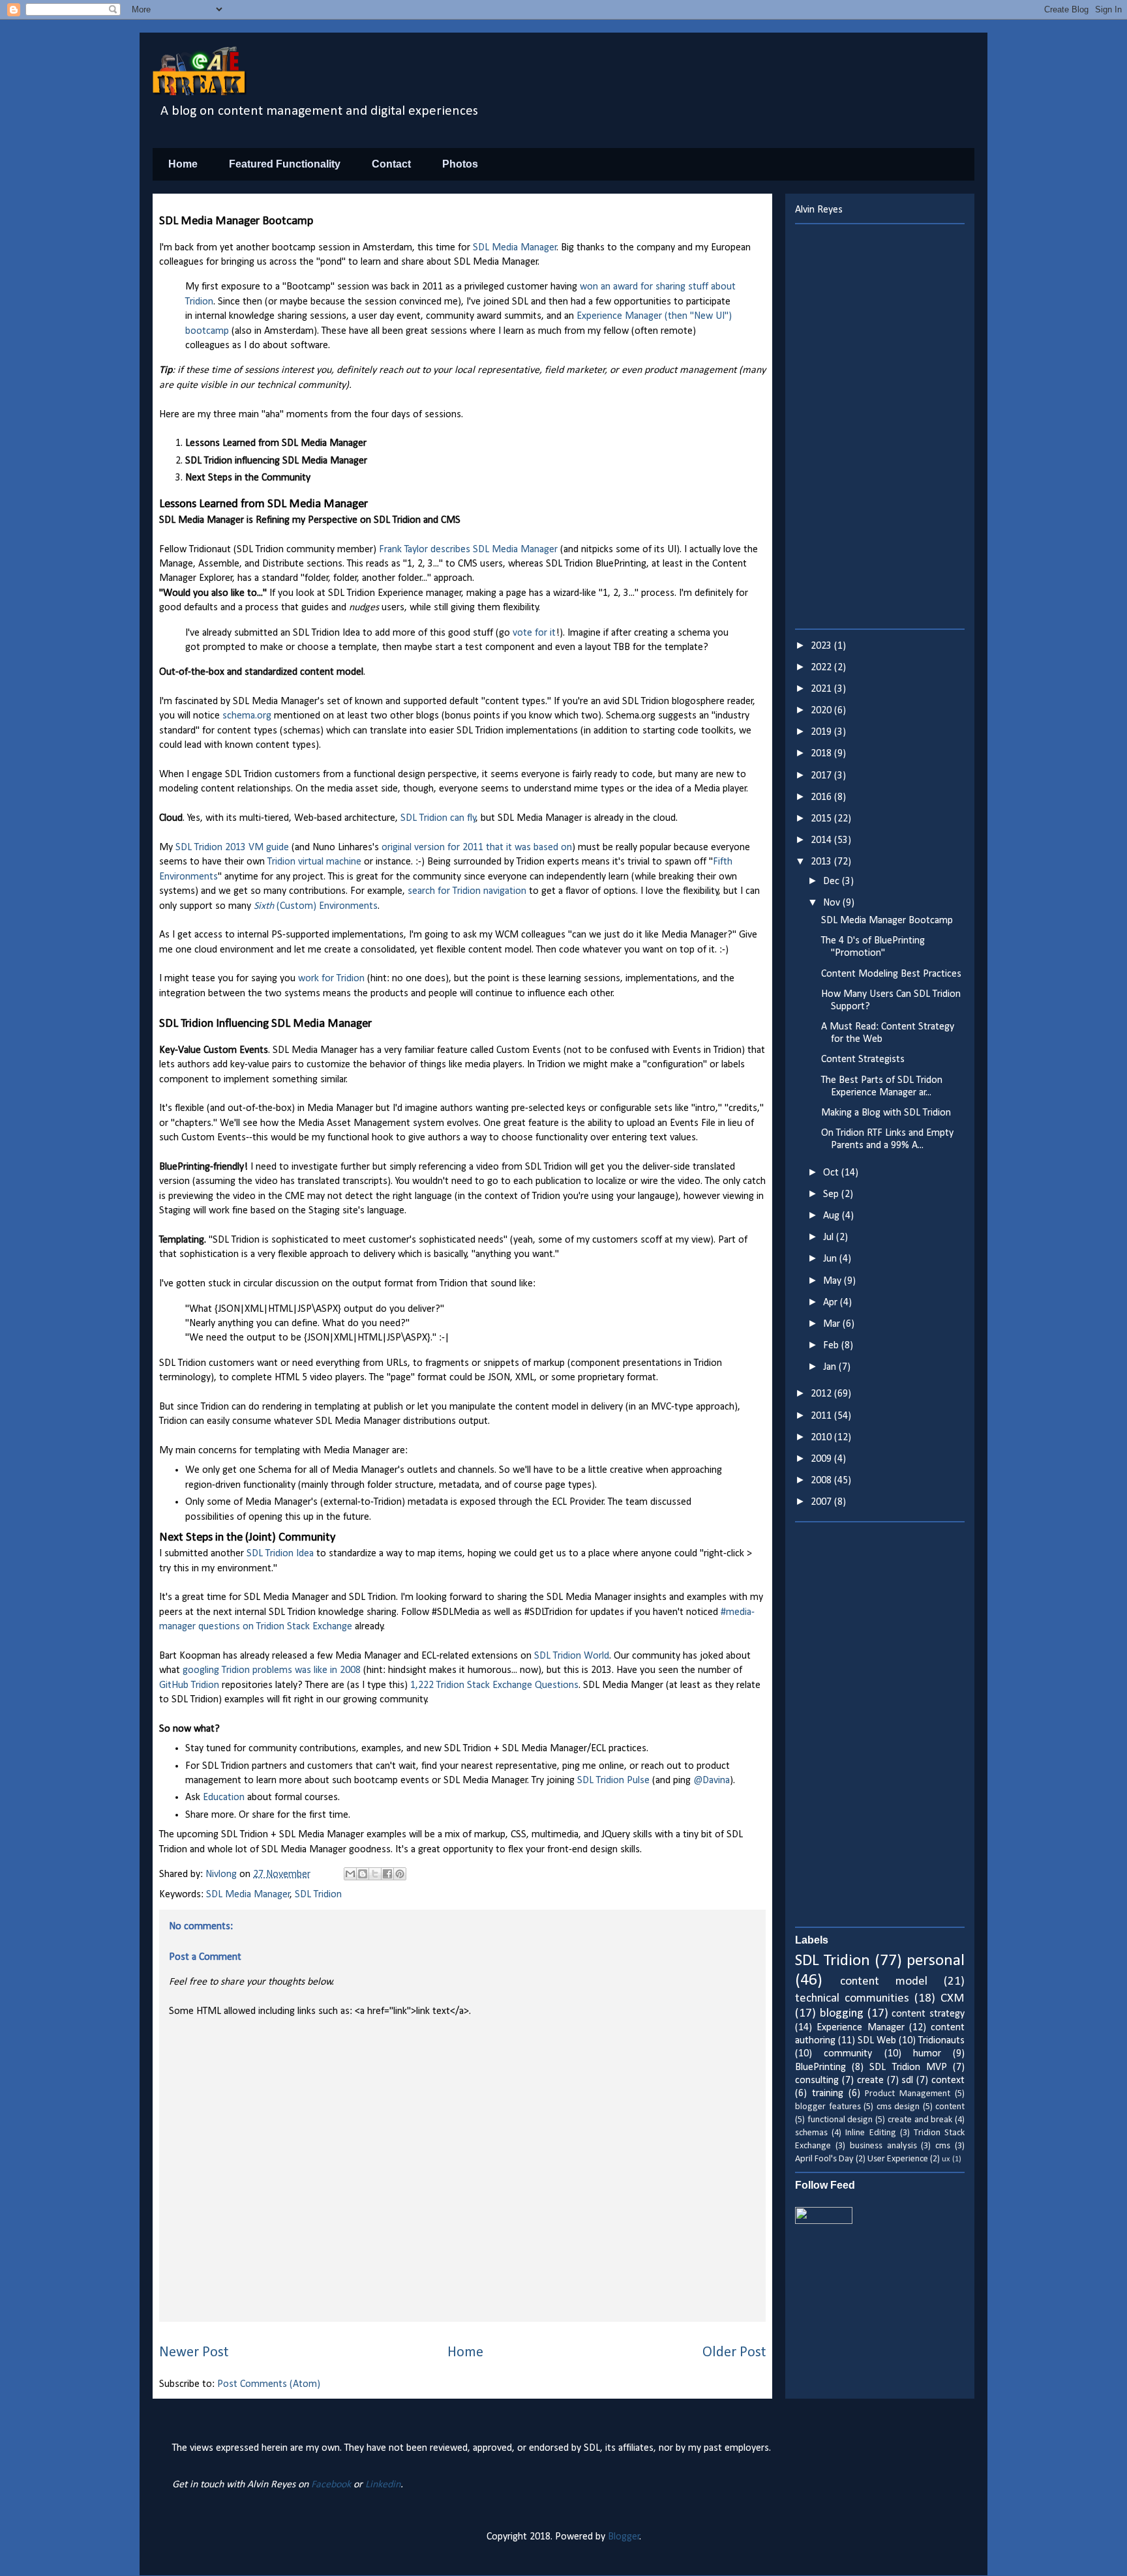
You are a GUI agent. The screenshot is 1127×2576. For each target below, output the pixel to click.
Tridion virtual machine (314, 862)
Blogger (624, 2537)
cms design (898, 2107)
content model (884, 1982)
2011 (822, 1416)
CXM (953, 1999)
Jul (830, 1237)
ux (946, 2159)
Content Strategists (863, 1059)
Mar (833, 1324)
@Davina (712, 1781)
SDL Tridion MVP (908, 2067)
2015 (822, 819)
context (948, 2080)
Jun (831, 1259)
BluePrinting (820, 2067)
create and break (920, 2120)
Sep (832, 1194)
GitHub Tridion (189, 1685)
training (828, 2094)
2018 (822, 754)
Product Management (908, 2094)
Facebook (331, 2485)
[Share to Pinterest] (400, 1874)
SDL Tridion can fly (438, 818)
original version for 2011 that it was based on (477, 848)
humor (927, 2054)
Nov (833, 903)
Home (183, 164)
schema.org (247, 716)
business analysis (883, 2146)
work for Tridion (331, 979)
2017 (822, 776)
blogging (842, 2014)
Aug (833, 1216)
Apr (832, 1303)
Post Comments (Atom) (269, 2384)
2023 (822, 646)
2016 (822, 797)
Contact (391, 164)
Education (224, 1798)
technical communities (852, 1999)
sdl (907, 2080)
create (870, 2080)
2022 (822, 668)
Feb (832, 1346)
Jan (831, 1367)
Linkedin (383, 2485)
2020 (822, 711)
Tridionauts (941, 2041)
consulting (817, 2080)
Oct (832, 1173)
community (848, 2054)
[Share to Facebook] (387, 1874)
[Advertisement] (880, 426)
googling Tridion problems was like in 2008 (272, 1670)
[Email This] (350, 1874)
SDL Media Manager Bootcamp (887, 921)
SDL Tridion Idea (280, 1554)
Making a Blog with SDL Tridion (886, 1113)
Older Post (734, 2353)
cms (943, 2146)
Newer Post (194, 2353)
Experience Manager (860, 2028)
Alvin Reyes (819, 210)
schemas (811, 2133)
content (950, 2107)
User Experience (898, 2159)
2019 (822, 732)
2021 (822, 689)
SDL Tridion (318, 1895)
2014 (822, 840)
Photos (460, 164)
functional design (840, 2120)
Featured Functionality (285, 164)
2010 (822, 1438)
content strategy (928, 2014)
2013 (822, 862)
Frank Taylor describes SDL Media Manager (470, 550)
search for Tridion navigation (467, 891)
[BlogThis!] (363, 1874)
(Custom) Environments (316, 906)
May (834, 1281)
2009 (822, 1459)
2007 (822, 1502)
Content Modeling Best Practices (891, 974)
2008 (822, 1481)
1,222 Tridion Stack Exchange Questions (494, 1685)
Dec (833, 881)
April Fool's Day (824, 2159)
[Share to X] (375, 1874)
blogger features (828, 2107)
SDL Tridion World (572, 1656)
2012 (822, 1394)
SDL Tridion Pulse (613, 1781)
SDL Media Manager (515, 248)
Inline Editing (870, 2133)
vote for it (534, 633)
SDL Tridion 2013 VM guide (232, 848)
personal (936, 1961)
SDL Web (877, 2041)
